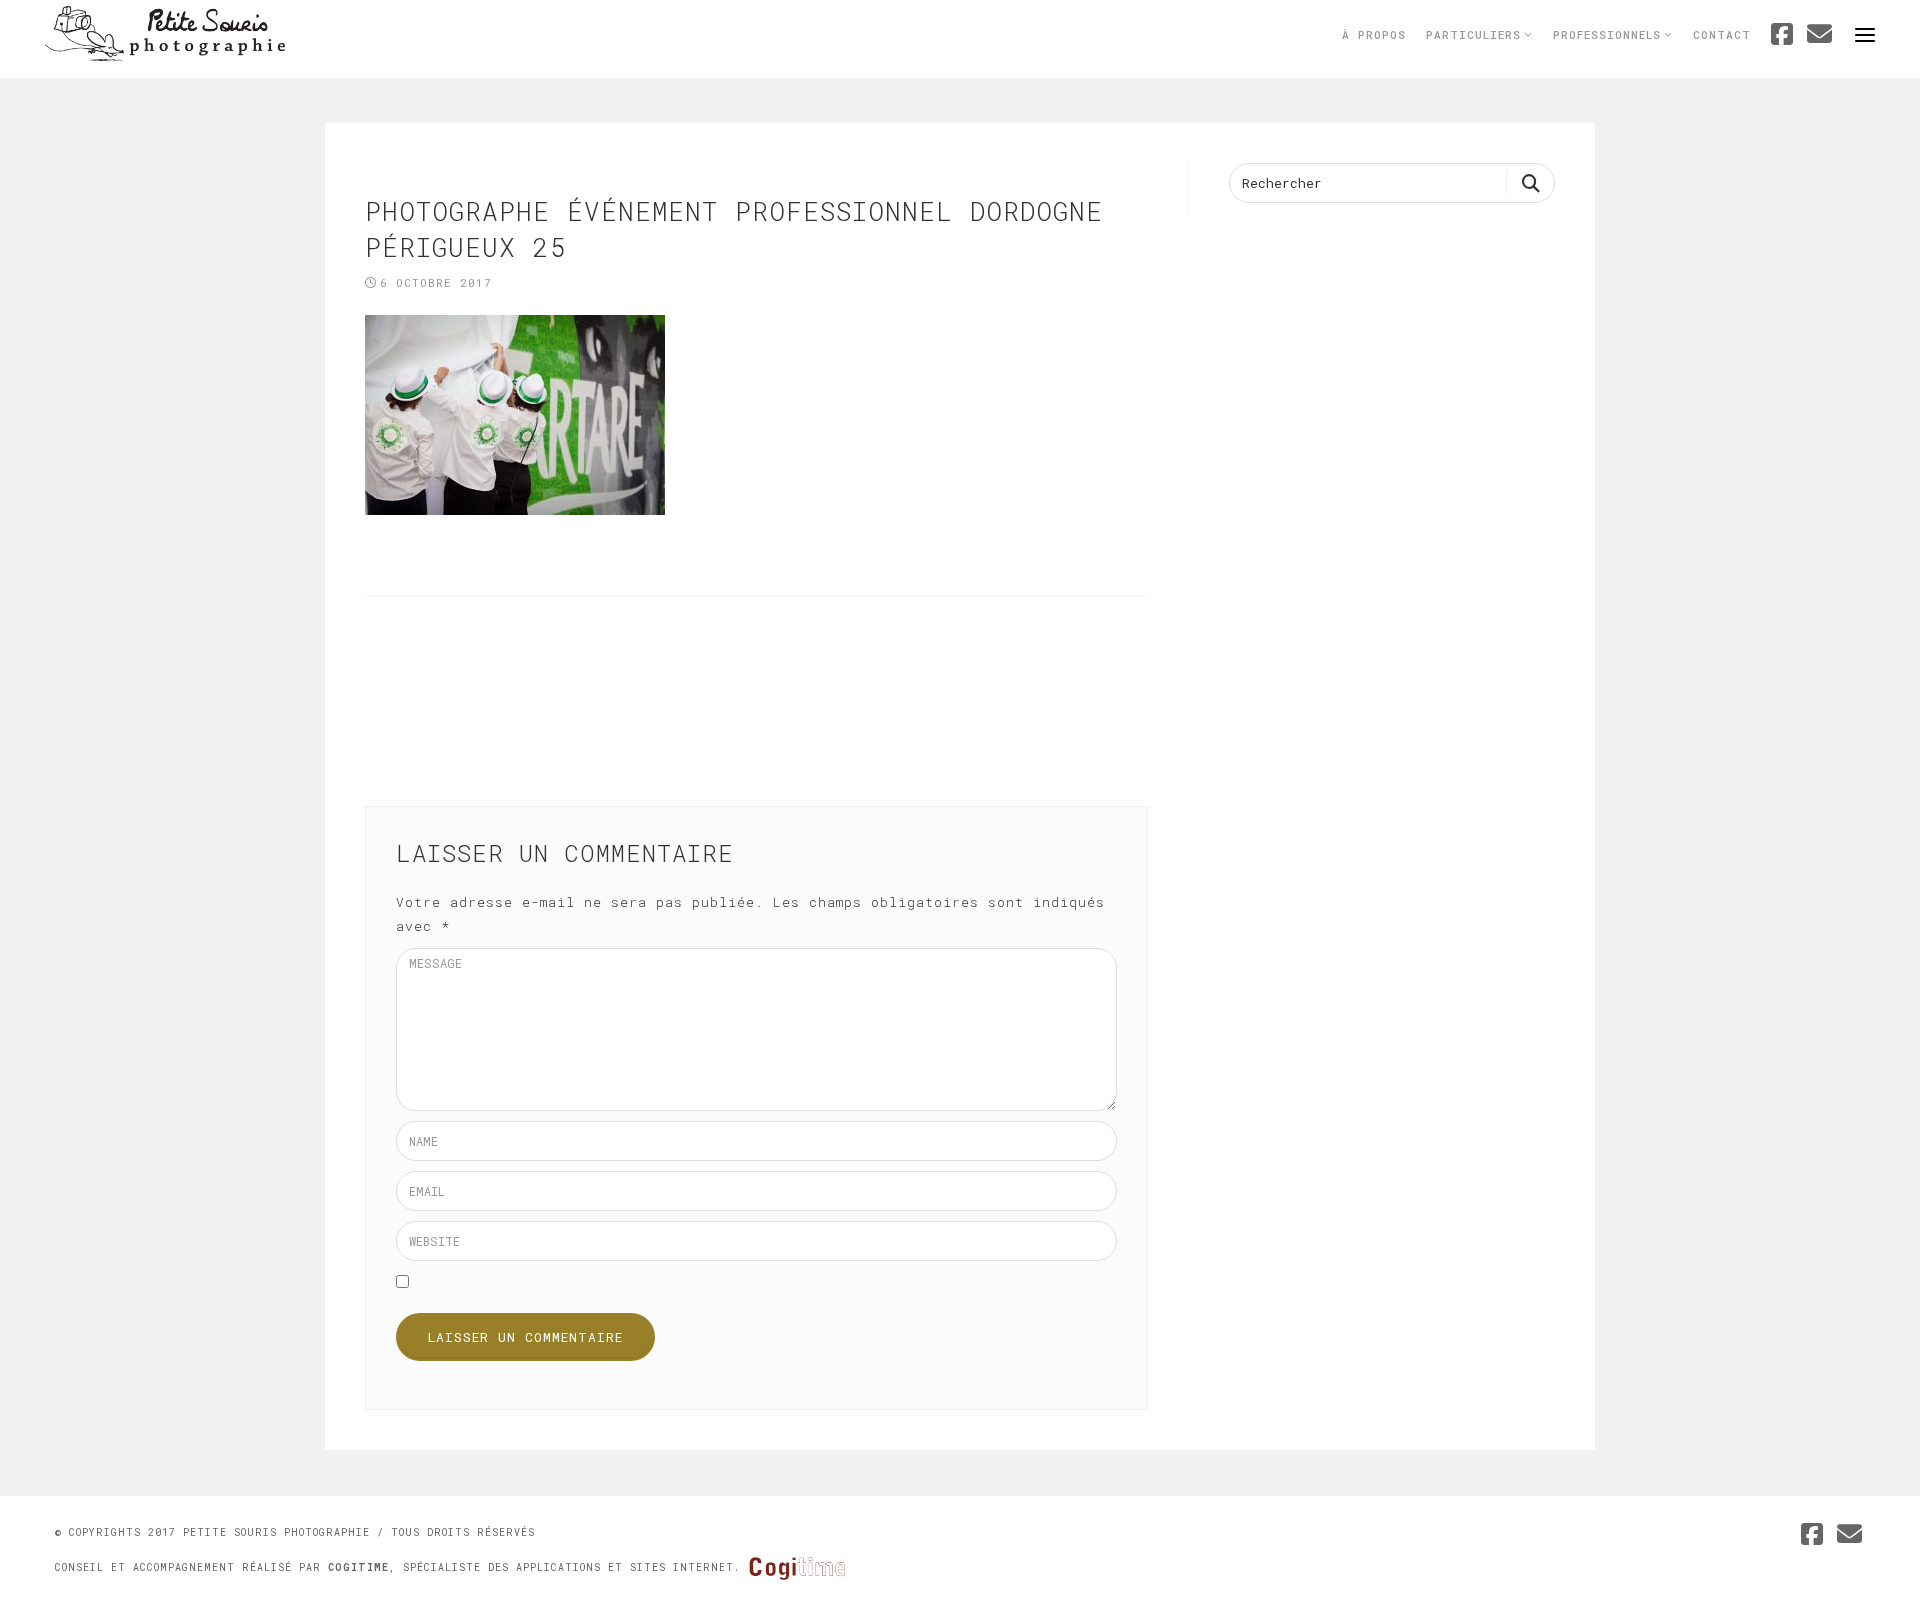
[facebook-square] (1812, 1536)
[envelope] (1850, 1536)
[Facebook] (1782, 36)
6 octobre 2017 (436, 282)
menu (1865, 34)
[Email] (1820, 36)
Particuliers (1477, 34)
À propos (1374, 34)
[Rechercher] (1530, 183)
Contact (1722, 34)
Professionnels (1611, 34)
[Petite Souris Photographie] (165, 32)
